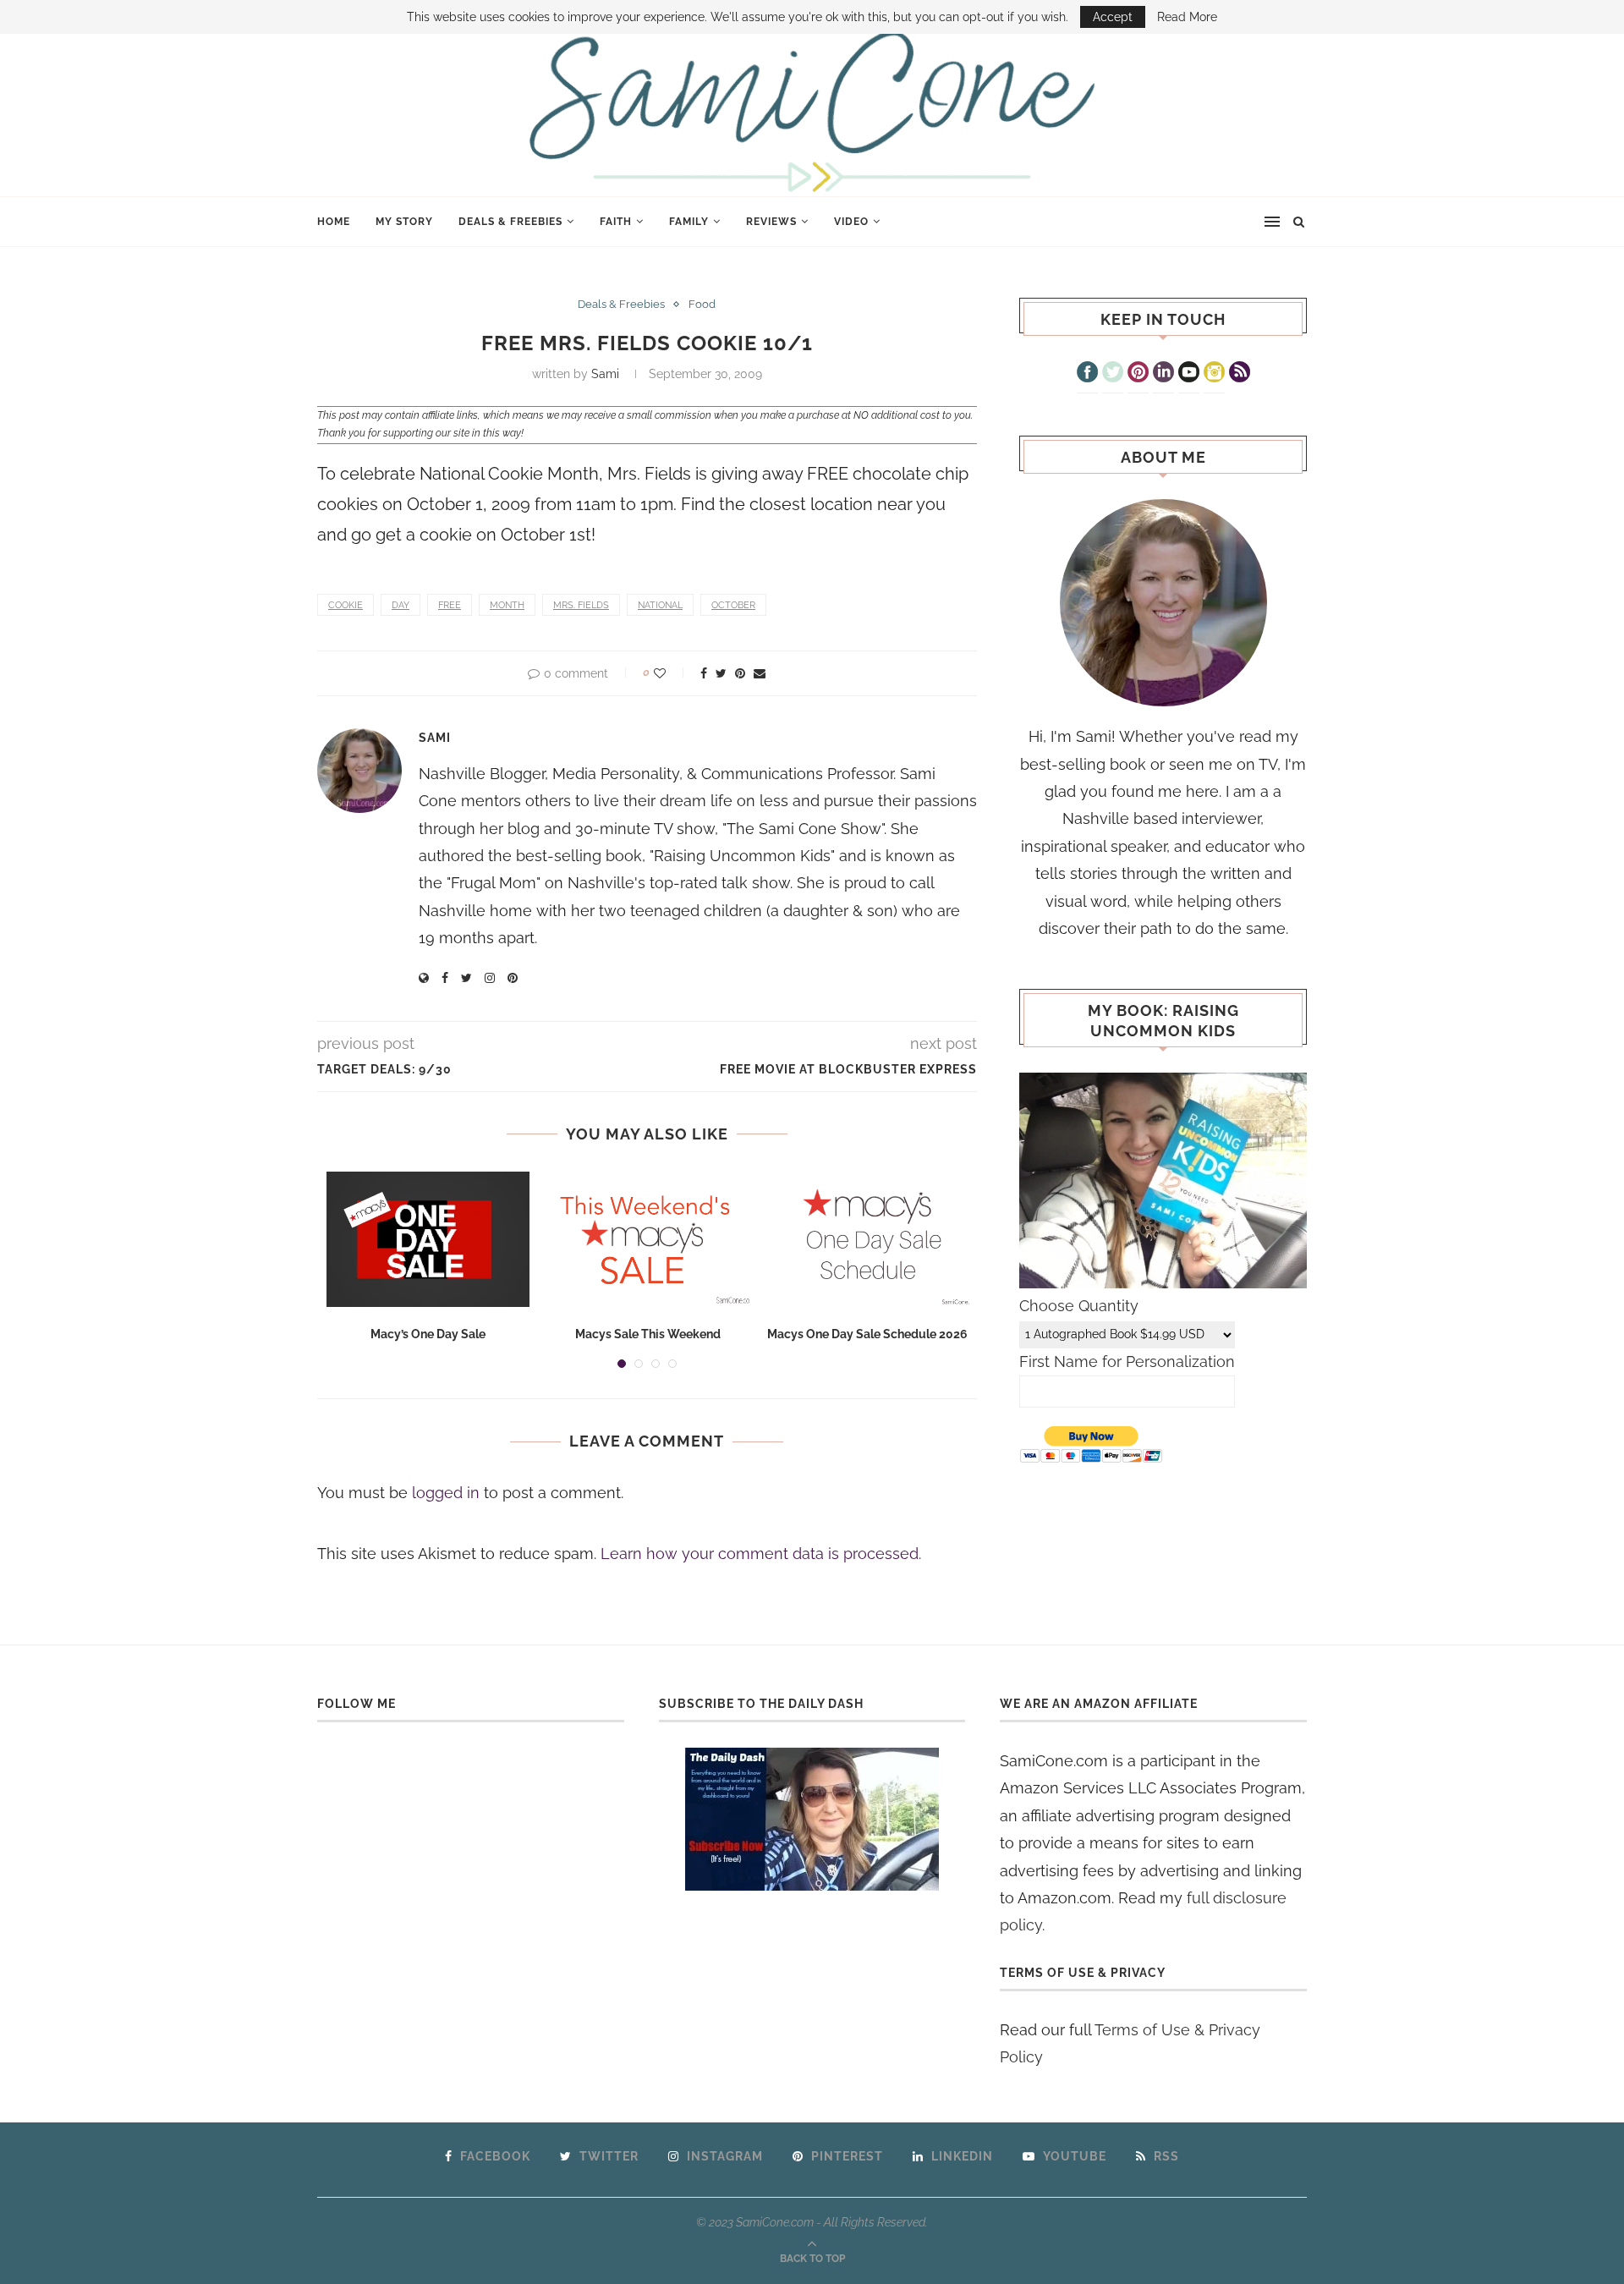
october (733, 605)
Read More (1187, 17)
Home (334, 222)
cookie (346, 605)
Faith (616, 222)
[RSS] (1240, 374)
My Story (404, 222)
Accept (1113, 17)
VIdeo (851, 222)
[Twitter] (1113, 374)
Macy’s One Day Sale (428, 1334)
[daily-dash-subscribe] (812, 1819)
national (660, 605)
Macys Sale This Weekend (648, 1334)
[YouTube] (1189, 374)
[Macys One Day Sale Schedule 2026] (868, 1239)
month (507, 605)
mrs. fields (581, 605)
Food (702, 304)
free (450, 605)
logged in (446, 1493)
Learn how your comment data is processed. (761, 1554)
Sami (605, 374)
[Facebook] (1087, 374)
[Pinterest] (1138, 374)
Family (689, 222)
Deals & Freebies (510, 222)
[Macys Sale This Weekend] (648, 1239)
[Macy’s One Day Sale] (428, 1239)
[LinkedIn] (1163, 374)
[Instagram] (1214, 374)
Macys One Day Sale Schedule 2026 (867, 1334)
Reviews (771, 222)
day (401, 605)
